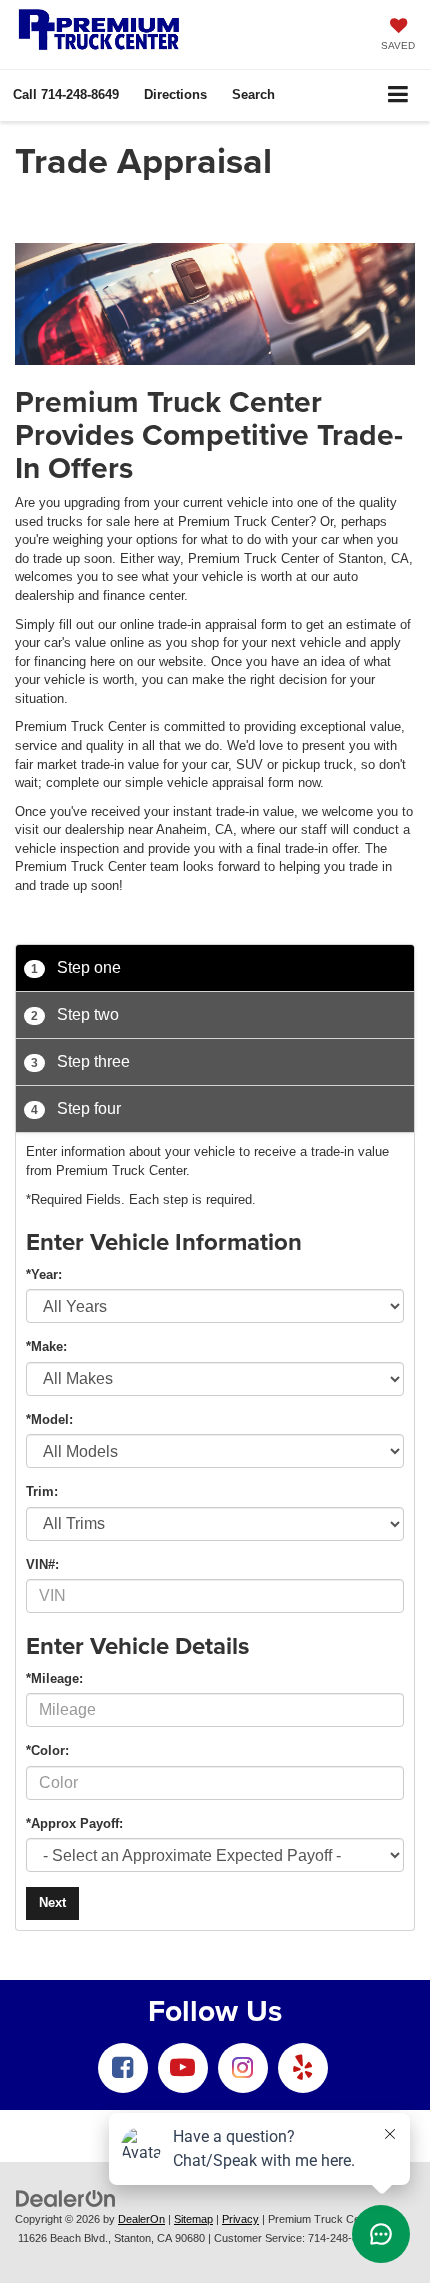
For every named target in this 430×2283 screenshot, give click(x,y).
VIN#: (42, 1564)
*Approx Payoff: (74, 1823)
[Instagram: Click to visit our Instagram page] (243, 2068)
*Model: (49, 1419)
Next (52, 1902)
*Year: (44, 1274)
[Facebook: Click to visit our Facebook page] (123, 2068)
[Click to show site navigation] (398, 95)
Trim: (42, 1491)
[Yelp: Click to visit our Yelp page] (303, 2068)
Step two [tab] (75, 1014)
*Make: (46, 1346)
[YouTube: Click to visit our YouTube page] (183, 2068)
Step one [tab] (76, 967)
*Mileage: (54, 1678)
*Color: (47, 1750)
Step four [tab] (76, 1108)
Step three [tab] (80, 1061)
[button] (66, 94)
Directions (175, 94)
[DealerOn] (66, 2197)
